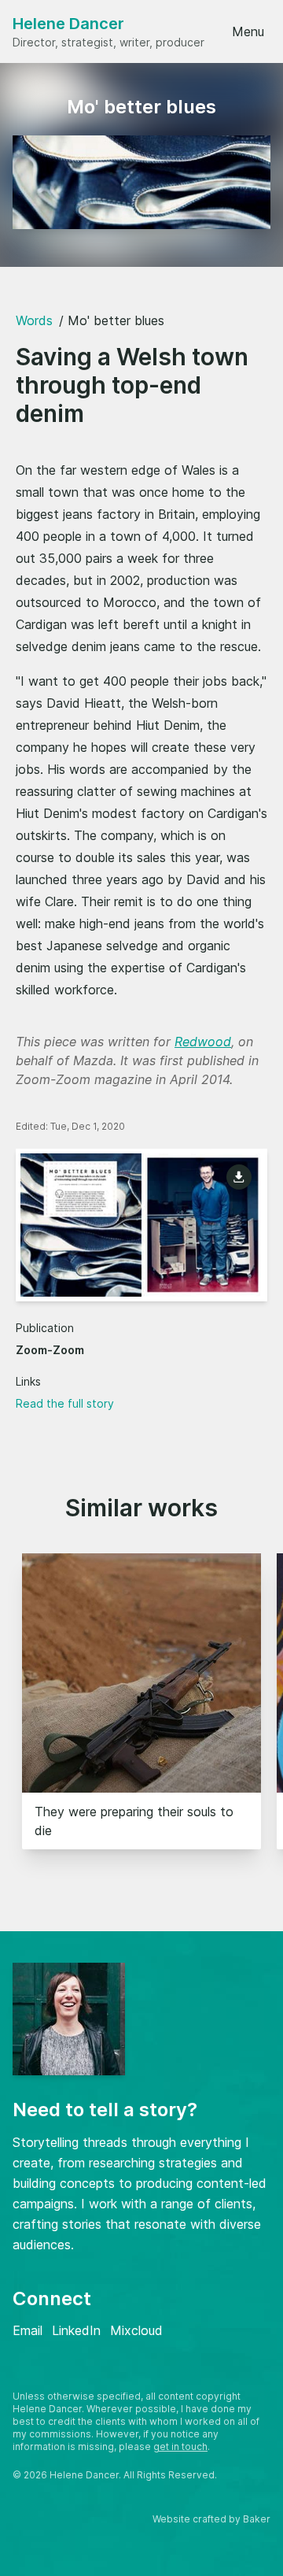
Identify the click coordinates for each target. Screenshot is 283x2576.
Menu (248, 31)
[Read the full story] (141, 1225)
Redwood (203, 1042)
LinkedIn (76, 2330)
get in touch (180, 2446)
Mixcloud (136, 2330)
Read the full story (65, 1403)
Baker (257, 2519)
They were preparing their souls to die (134, 1821)
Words (34, 320)
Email (28, 2330)
